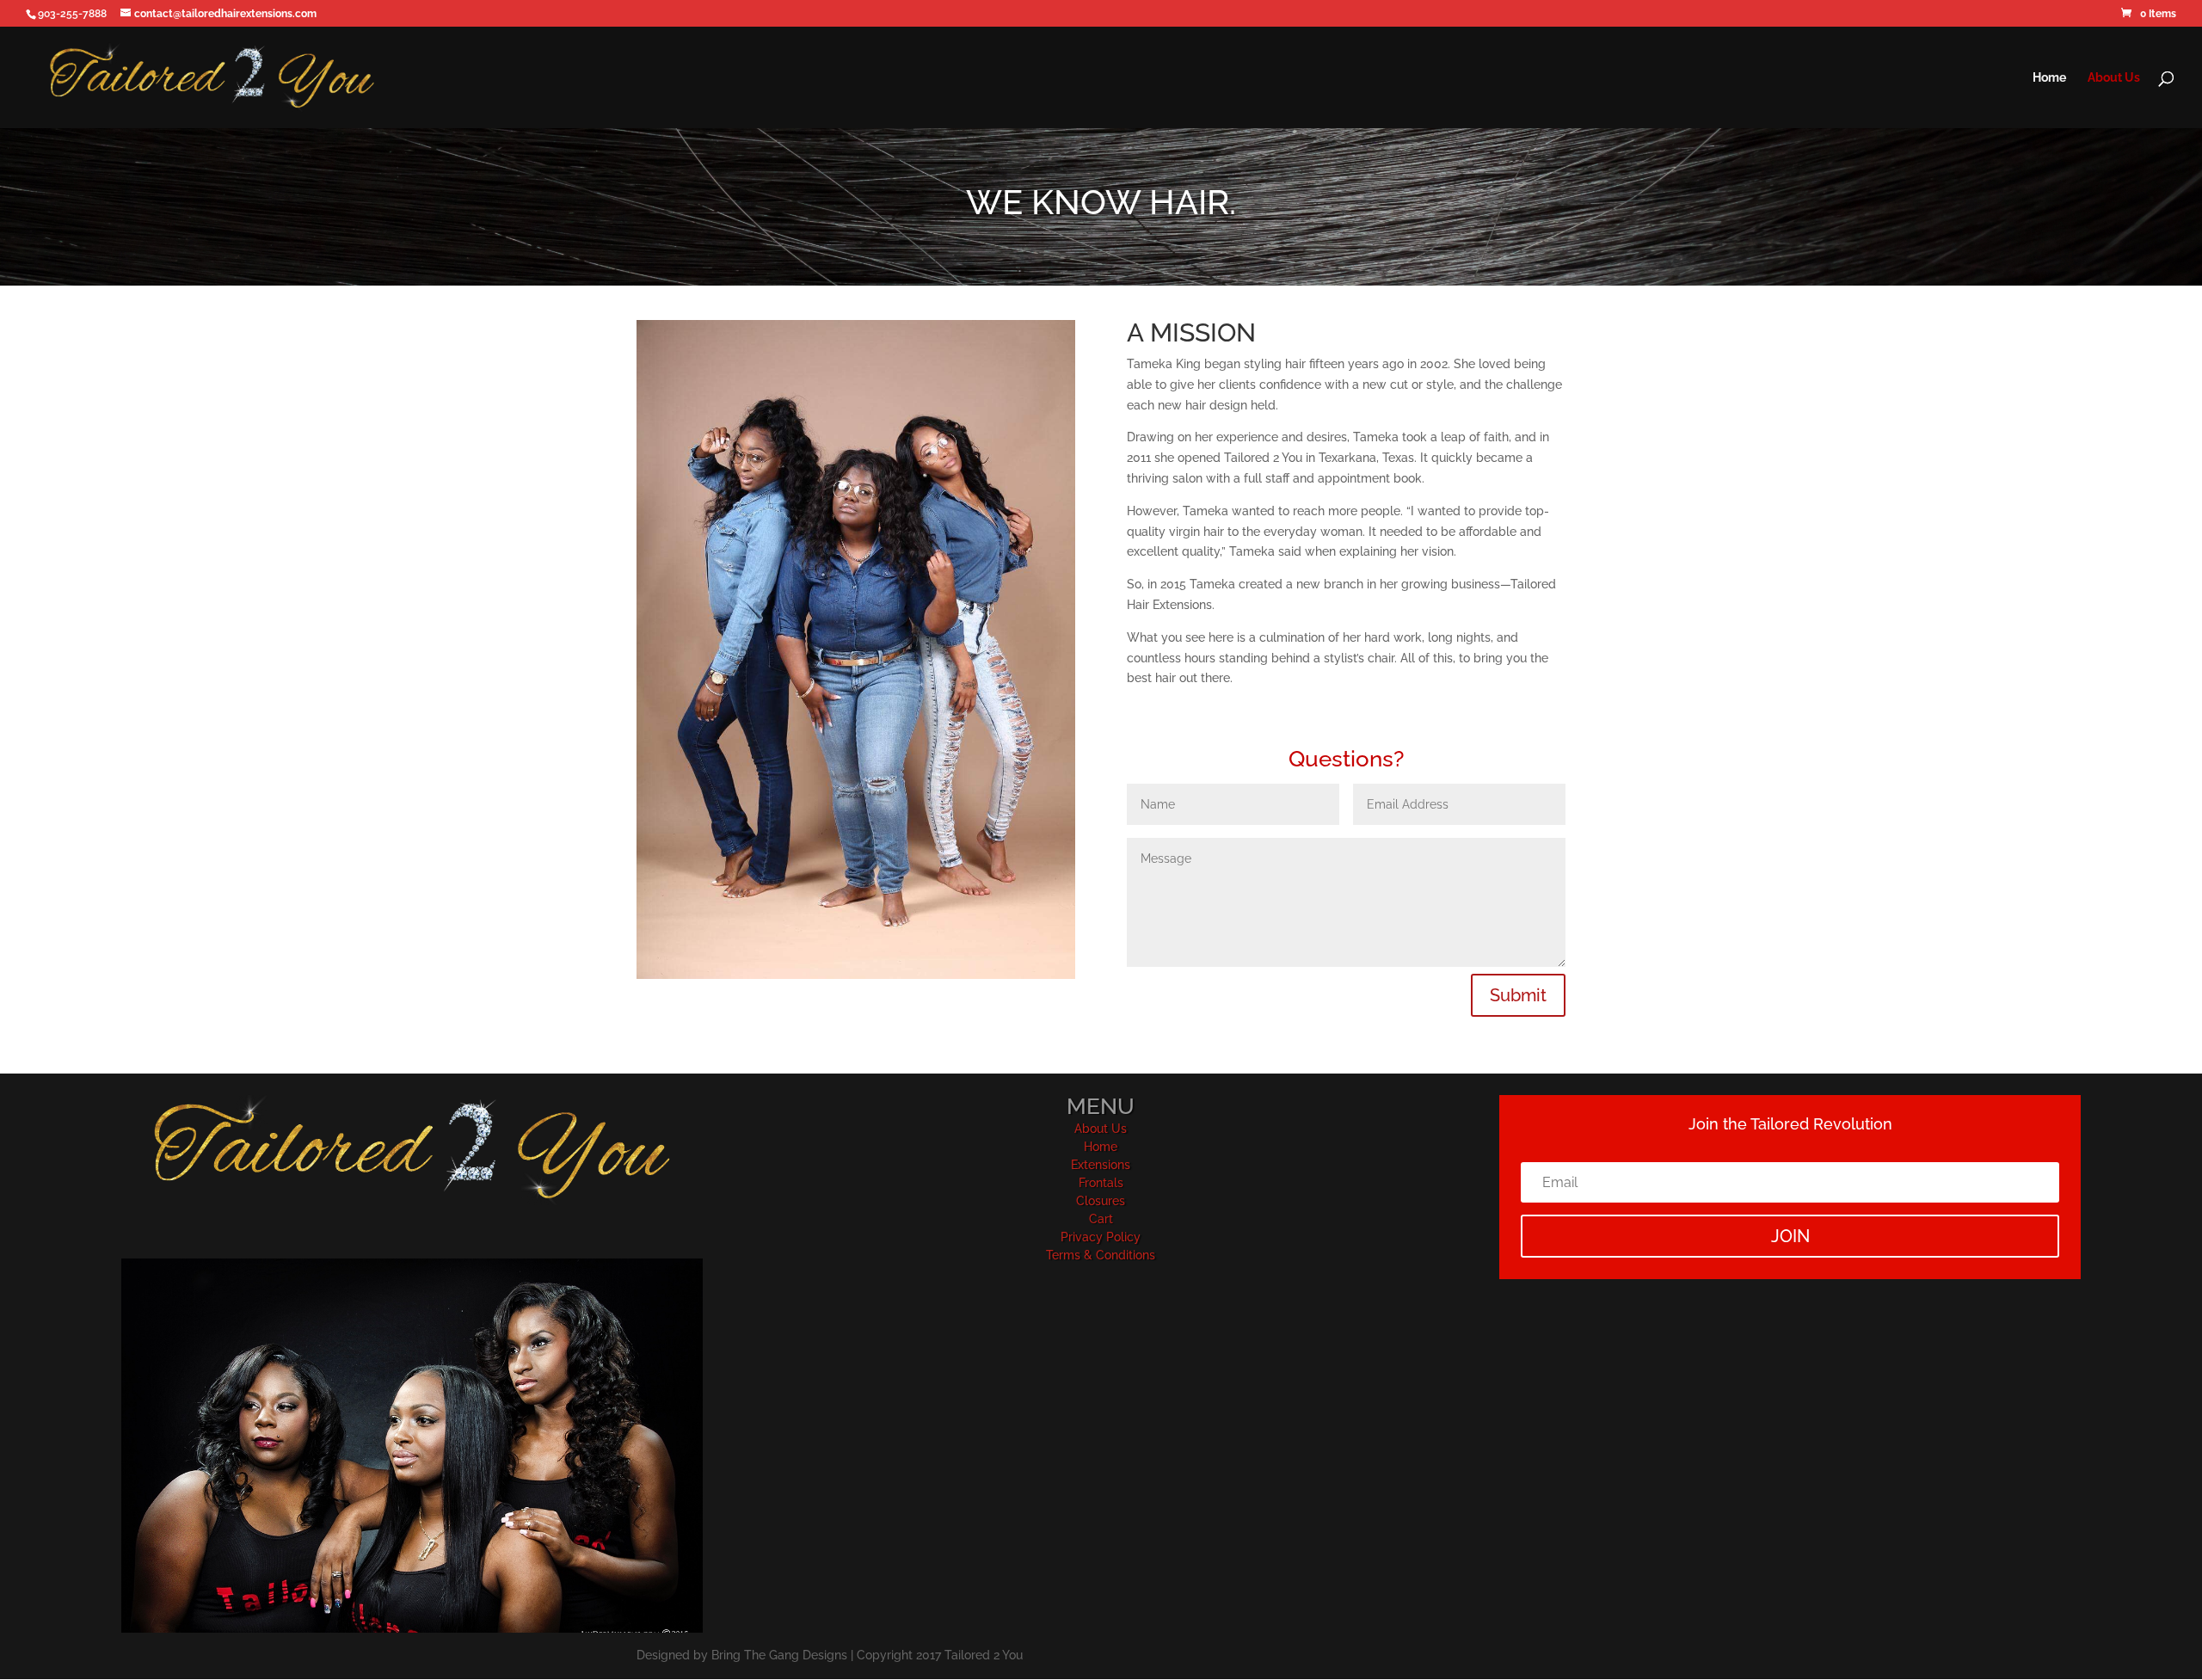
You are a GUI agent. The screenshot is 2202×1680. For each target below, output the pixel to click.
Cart (1101, 1219)
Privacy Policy (1101, 1237)
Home (2049, 78)
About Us (2114, 78)
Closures (1101, 1201)
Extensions (1101, 1165)
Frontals (1101, 1183)
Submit (1518, 995)
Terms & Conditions (1101, 1255)
